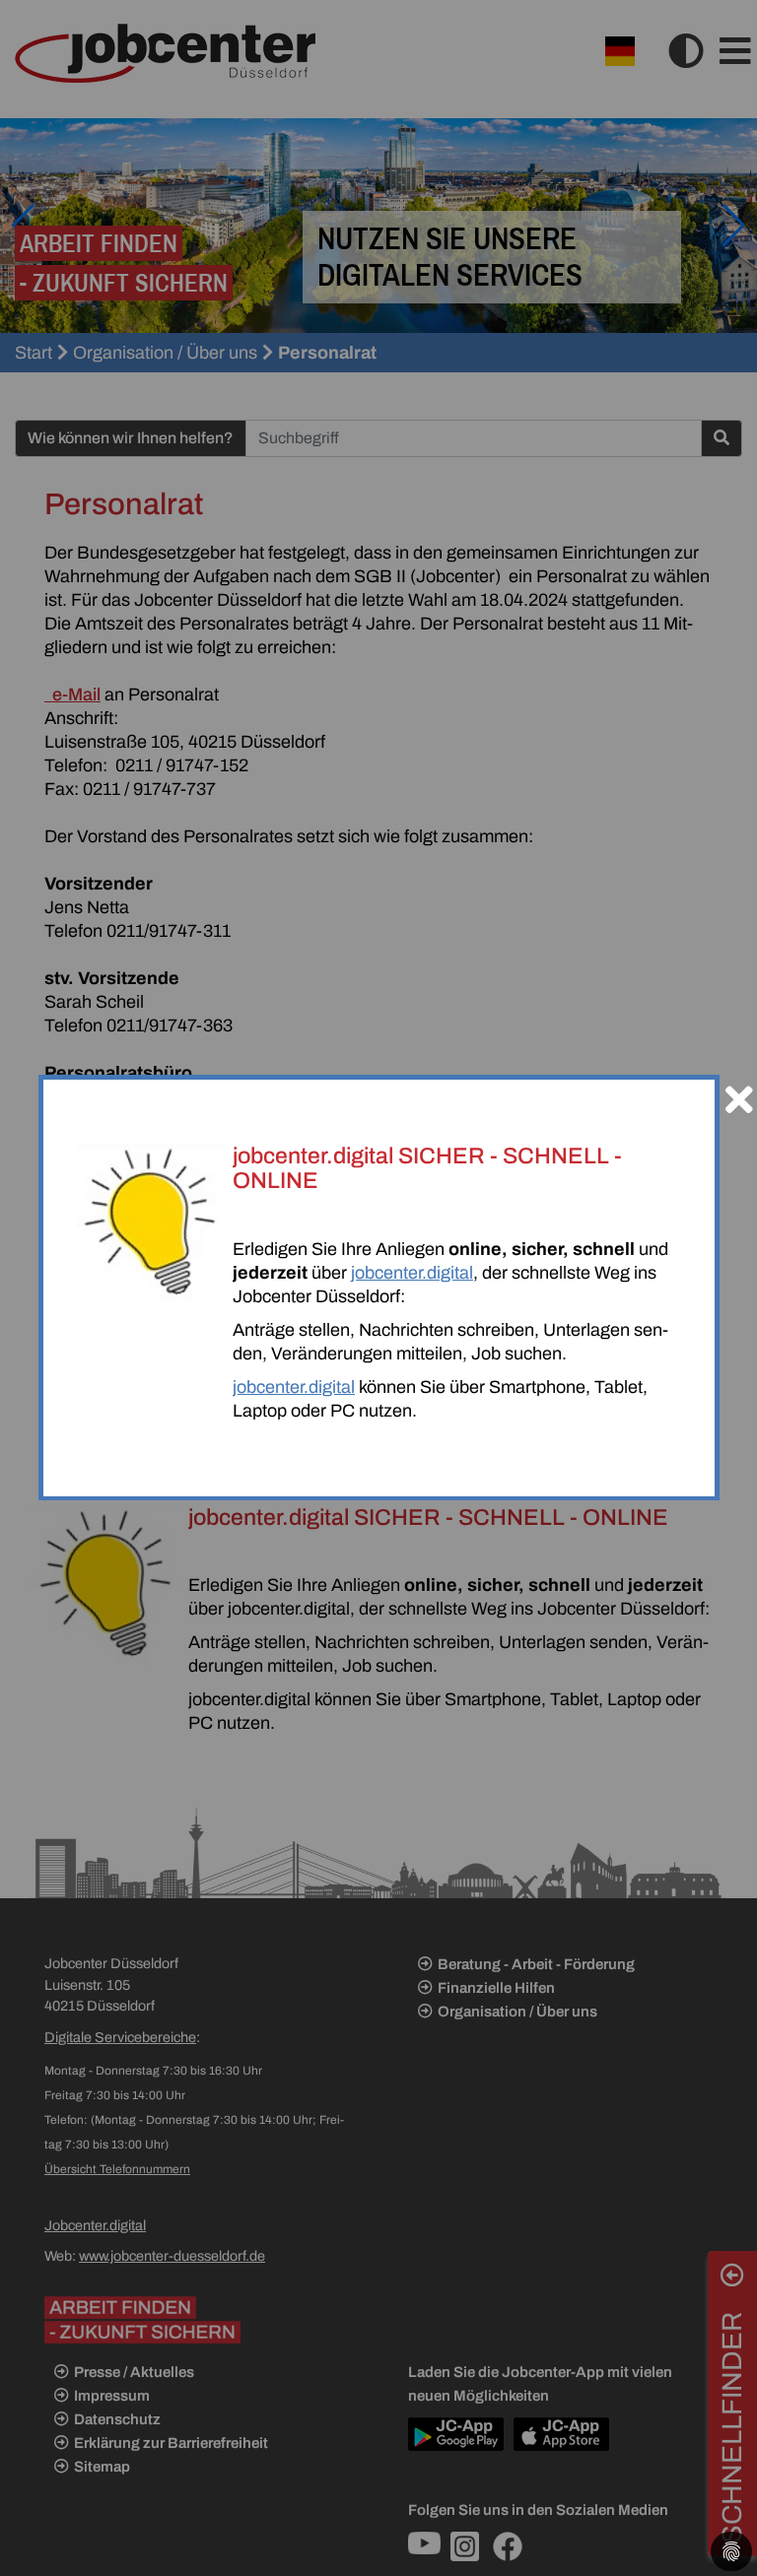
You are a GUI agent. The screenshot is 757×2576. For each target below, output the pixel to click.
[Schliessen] (739, 1091)
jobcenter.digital (412, 1273)
